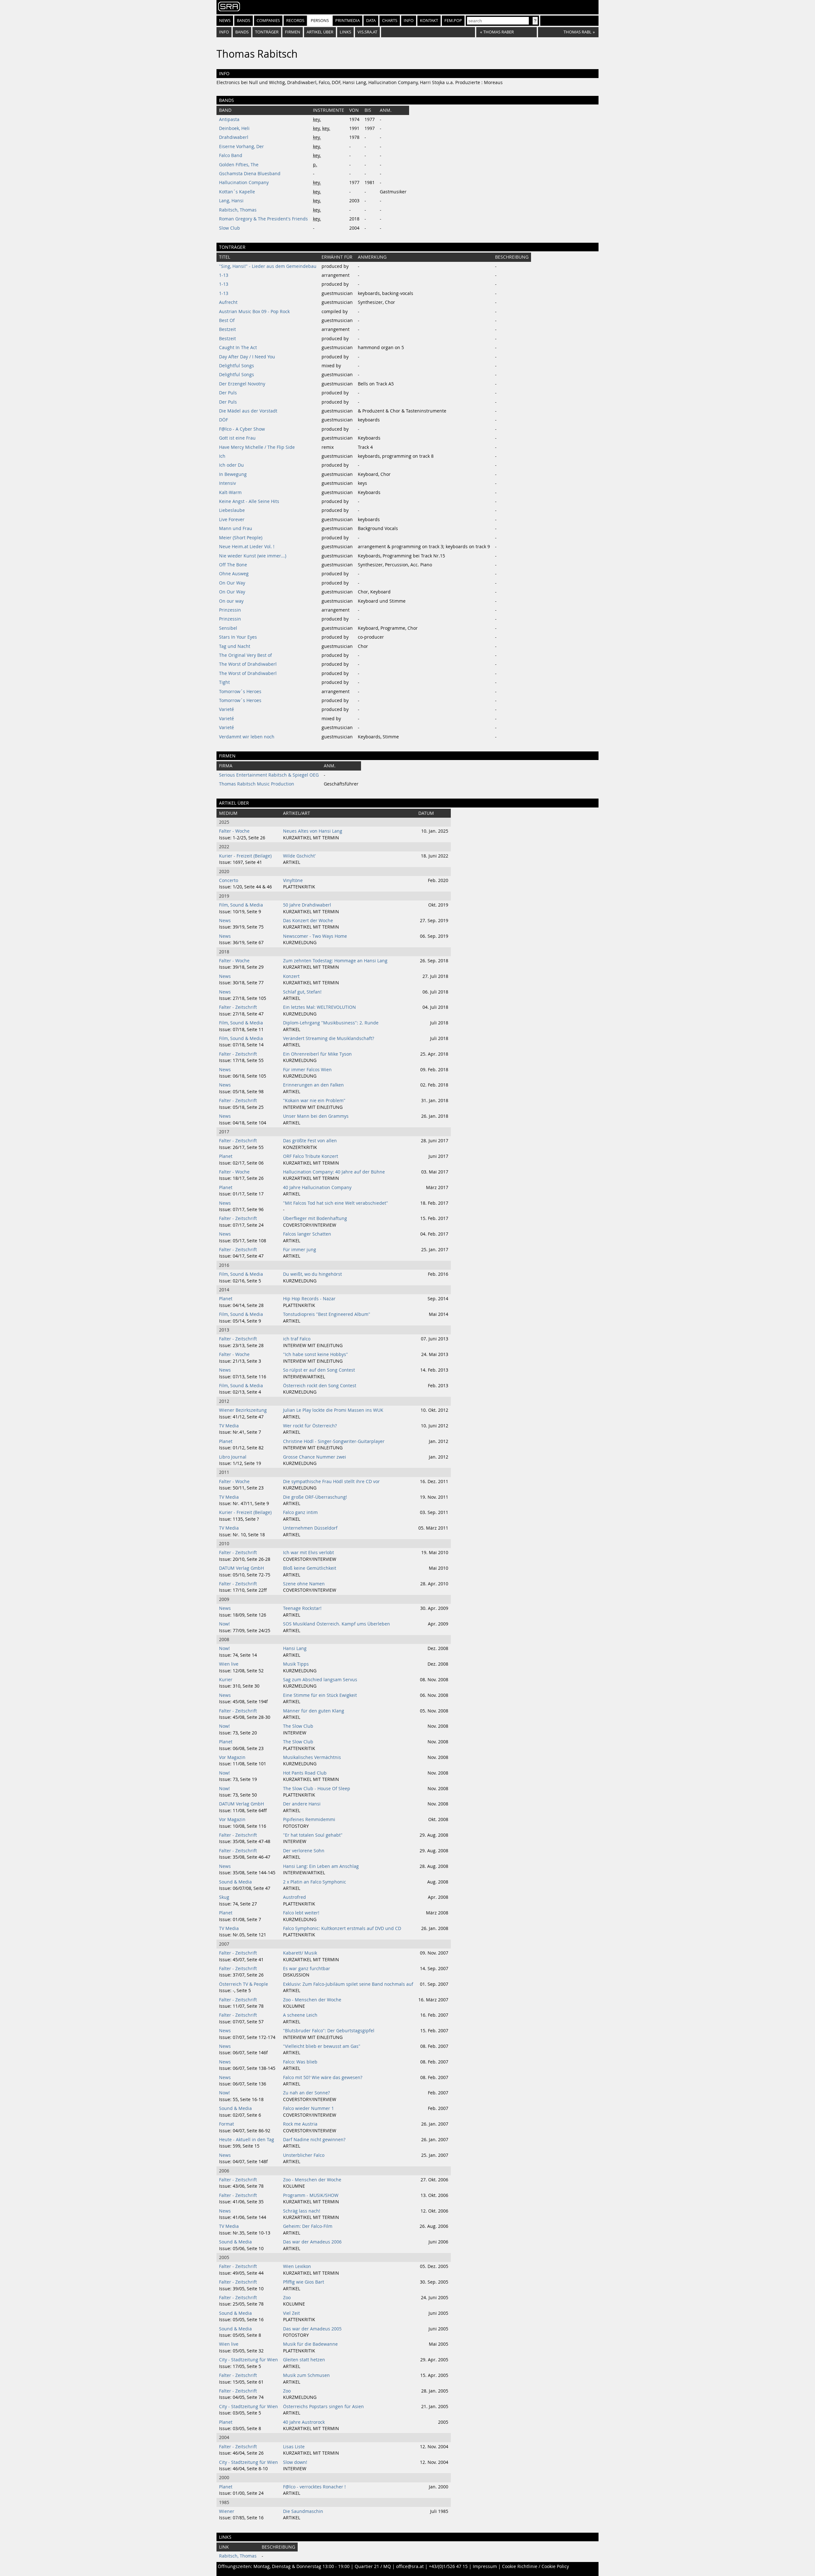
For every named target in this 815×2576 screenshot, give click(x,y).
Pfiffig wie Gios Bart (304, 2282)
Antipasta (229, 119)
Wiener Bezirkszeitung (243, 1410)
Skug (224, 1897)
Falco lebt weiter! (301, 1913)
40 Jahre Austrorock (304, 2422)
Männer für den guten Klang (314, 1711)
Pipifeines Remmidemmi (309, 1819)
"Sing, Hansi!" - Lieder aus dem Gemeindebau (268, 266)
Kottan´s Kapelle (237, 192)
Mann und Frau (236, 528)
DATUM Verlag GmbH (241, 1568)
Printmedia (347, 21)
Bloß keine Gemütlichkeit (310, 1568)
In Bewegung (233, 474)
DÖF (223, 420)
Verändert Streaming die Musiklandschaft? (329, 1038)
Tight (224, 682)
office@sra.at (410, 2566)
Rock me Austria (300, 2124)
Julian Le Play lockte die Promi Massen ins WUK (333, 1410)
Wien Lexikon (297, 2266)
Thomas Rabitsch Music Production (257, 784)
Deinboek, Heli (234, 128)
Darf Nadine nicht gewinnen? (314, 2140)
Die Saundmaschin (303, 2511)
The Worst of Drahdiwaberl (248, 664)
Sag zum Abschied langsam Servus (320, 1680)
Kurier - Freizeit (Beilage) (245, 856)
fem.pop (453, 21)
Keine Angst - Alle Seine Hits (249, 501)
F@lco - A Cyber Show (242, 429)
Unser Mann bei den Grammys (316, 1116)
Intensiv (227, 483)
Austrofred (294, 1897)
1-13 (224, 275)
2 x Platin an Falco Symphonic (315, 1882)
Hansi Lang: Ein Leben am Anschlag (321, 1866)
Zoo (287, 2298)
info (224, 32)
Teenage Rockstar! (302, 1608)
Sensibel (228, 628)
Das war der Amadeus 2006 (312, 2242)
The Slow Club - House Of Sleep (317, 1789)
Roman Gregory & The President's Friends (263, 219)
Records (295, 21)
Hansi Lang (295, 1648)
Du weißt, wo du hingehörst (312, 1274)
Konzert (291, 976)
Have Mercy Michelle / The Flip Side (257, 447)
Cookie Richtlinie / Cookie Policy (535, 2566)
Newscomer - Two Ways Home (315, 936)
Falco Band (231, 155)
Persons (320, 21)
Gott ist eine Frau (237, 438)
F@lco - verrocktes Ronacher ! (314, 2487)
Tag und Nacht (235, 646)
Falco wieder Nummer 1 (308, 2108)
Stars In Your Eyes (238, 637)
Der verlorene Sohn (304, 1851)
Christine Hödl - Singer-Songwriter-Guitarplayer (334, 1441)
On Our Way (232, 583)
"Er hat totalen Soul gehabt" (313, 1835)
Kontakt (429, 21)
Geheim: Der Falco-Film (308, 2226)
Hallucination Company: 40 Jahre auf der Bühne (334, 1172)
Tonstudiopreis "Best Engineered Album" (327, 1314)
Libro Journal (233, 1457)
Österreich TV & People (244, 1984)
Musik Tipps (296, 1664)
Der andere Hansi (302, 1804)
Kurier (226, 1680)
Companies (268, 21)
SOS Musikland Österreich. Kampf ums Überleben (337, 1624)
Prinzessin (230, 610)
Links (345, 32)
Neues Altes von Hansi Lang (313, 831)
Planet (226, 1156)
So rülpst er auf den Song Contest (319, 1370)
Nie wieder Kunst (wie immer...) (253, 556)
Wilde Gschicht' (299, 856)
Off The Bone (233, 565)
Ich (222, 456)
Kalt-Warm (230, 492)
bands (242, 32)
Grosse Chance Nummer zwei (315, 1457)
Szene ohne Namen (304, 1584)
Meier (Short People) (241, 538)
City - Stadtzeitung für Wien (248, 2360)
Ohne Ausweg (234, 574)
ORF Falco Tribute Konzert (311, 1156)
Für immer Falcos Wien (307, 1070)
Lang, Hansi (231, 201)
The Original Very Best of (245, 655)
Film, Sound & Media (241, 905)
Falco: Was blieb (300, 2062)
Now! (224, 1624)
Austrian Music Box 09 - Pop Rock (254, 312)
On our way (231, 601)
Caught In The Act (238, 348)
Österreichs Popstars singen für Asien (323, 2407)
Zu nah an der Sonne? (306, 2093)
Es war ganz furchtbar (307, 1969)
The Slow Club (298, 1726)
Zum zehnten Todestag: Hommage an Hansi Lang (335, 961)
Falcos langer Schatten (307, 1234)
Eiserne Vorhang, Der (241, 147)
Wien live (229, 1664)
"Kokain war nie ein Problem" (314, 1101)
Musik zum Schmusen (306, 2375)
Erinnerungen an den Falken (313, 1085)
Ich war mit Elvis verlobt (308, 1553)
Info (409, 21)
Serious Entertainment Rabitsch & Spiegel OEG (269, 775)
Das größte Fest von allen (310, 1141)
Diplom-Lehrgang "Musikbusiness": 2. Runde (331, 1023)
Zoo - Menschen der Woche (312, 2000)
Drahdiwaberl (234, 137)
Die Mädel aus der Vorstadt (248, 411)
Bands (244, 21)
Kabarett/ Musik (300, 1953)
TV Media (229, 1426)
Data (371, 21)
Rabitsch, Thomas (238, 210)
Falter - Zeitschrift (238, 1007)
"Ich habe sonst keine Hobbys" (315, 1354)
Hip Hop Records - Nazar (309, 1299)
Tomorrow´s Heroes (240, 692)
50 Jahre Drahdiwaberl (307, 905)
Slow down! (295, 2462)
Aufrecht (228, 302)
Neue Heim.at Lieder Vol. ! (247, 547)
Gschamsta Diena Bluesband (250, 174)
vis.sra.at (367, 32)
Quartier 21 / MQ (373, 2566)
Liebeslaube (232, 510)
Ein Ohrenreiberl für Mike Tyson (317, 1054)
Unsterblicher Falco (304, 2155)
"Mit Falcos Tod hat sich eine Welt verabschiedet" (336, 1203)
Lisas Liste (294, 2447)
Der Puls (228, 393)
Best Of (227, 320)
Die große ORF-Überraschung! (315, 1497)
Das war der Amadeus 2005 (312, 2329)
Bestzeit (227, 329)
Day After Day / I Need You (247, 357)
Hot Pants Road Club (305, 1773)
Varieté (227, 709)
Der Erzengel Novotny (242, 384)
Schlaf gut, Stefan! (302, 992)
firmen (293, 32)
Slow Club (230, 228)
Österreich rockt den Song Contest (320, 1386)
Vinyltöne (293, 880)
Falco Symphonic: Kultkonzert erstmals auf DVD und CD (342, 1928)
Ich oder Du (231, 465)
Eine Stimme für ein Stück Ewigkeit (320, 1695)
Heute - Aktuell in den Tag (247, 2140)
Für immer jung (300, 1250)
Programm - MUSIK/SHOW (311, 2195)
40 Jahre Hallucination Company (317, 1188)
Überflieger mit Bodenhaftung (315, 1218)
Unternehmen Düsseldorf (310, 1528)
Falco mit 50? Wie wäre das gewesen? (323, 2077)
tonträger (267, 32)
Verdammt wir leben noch (247, 737)
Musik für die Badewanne (310, 2344)
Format (227, 2124)
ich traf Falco (297, 1339)
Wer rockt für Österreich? (310, 1426)
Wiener (227, 2511)
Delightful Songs (237, 366)
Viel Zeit (291, 2313)
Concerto (229, 880)
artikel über (320, 32)
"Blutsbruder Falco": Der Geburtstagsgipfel (329, 2031)
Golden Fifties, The (239, 165)
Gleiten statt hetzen (304, 2360)
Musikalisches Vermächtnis (312, 1757)
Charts (390, 21)
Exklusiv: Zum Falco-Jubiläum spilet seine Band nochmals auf (348, 1984)
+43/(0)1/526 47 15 (448, 2566)
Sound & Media (235, 1882)
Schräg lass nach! (302, 2211)
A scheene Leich (300, 2015)
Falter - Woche (234, 831)
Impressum (485, 2566)
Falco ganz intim (300, 1512)
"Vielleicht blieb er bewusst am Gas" (322, 2046)
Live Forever (232, 520)
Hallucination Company (244, 183)
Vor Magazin (232, 1757)
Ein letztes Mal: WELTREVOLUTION (319, 1007)
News (225, 21)
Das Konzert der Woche (308, 921)
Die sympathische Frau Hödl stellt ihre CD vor (331, 1482)
